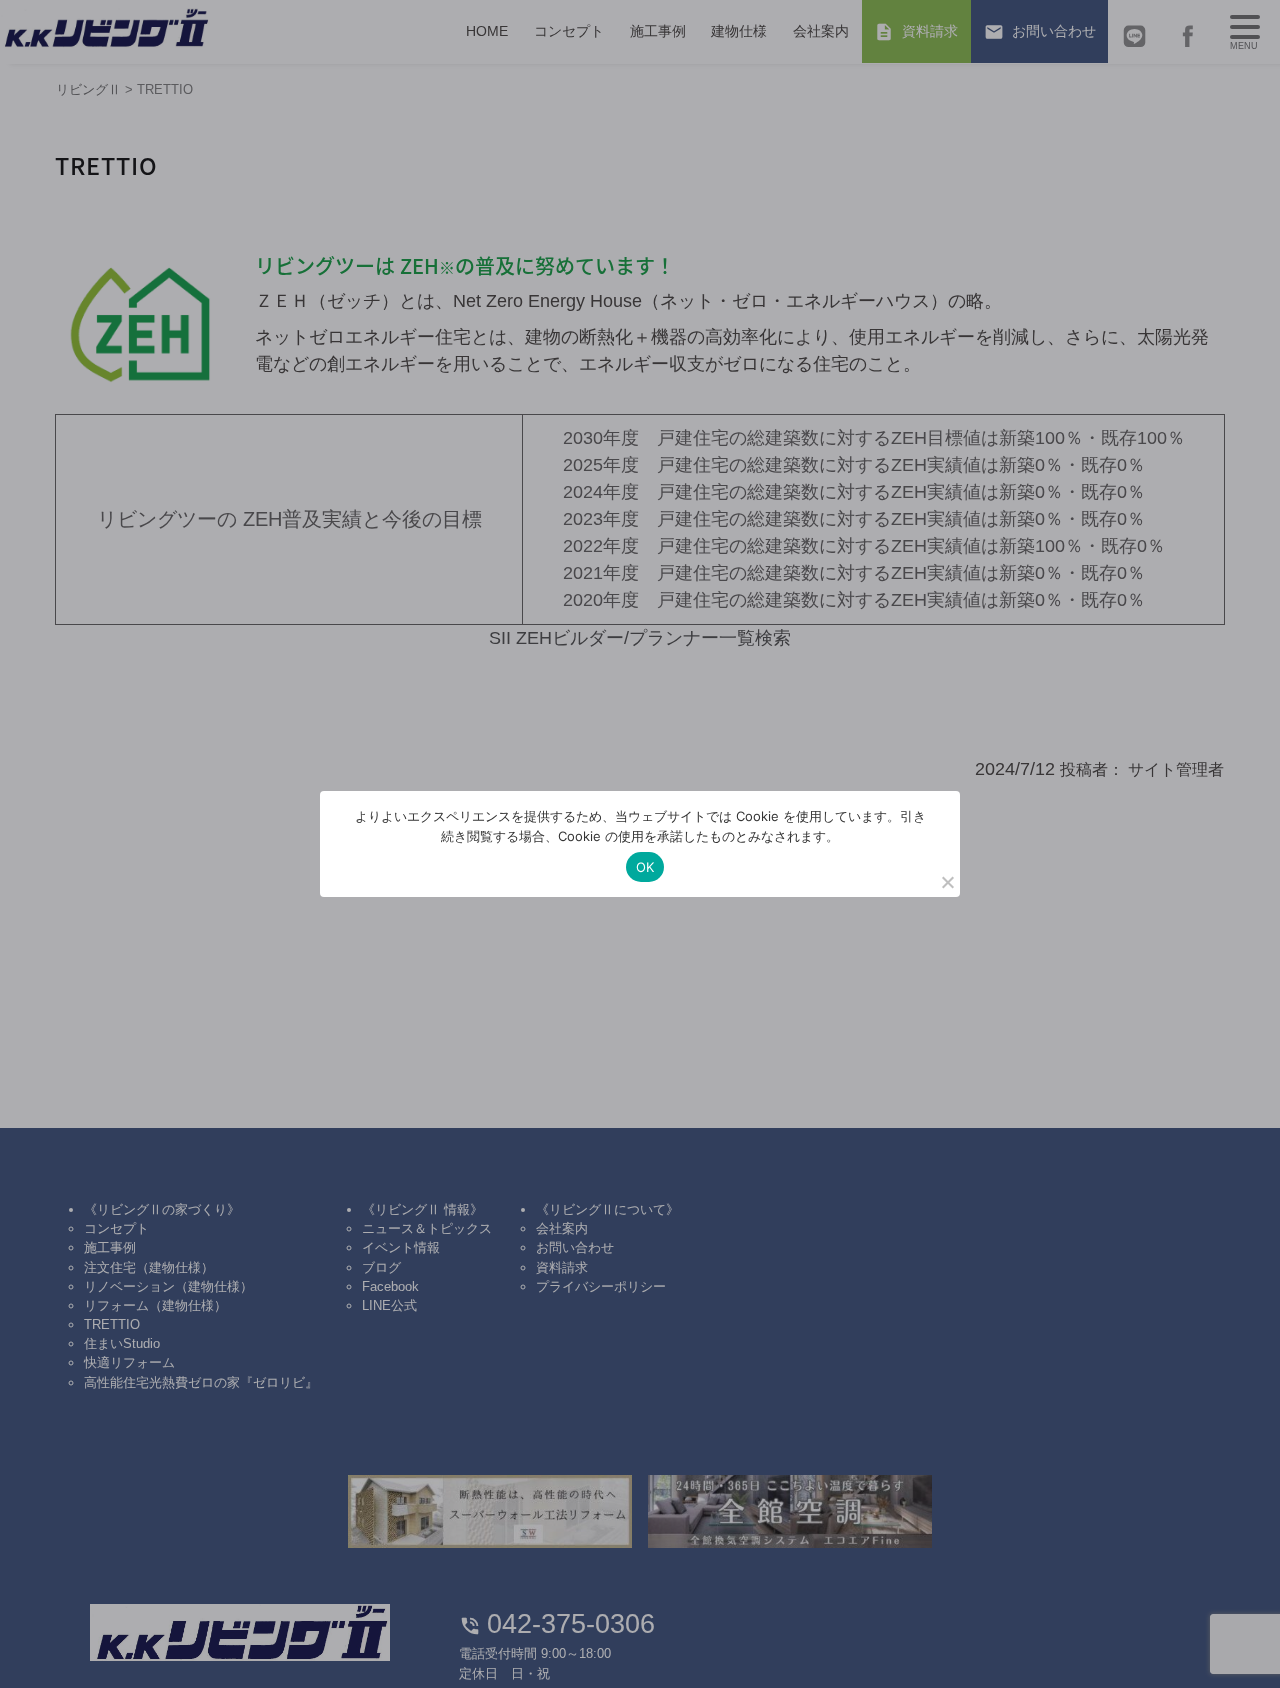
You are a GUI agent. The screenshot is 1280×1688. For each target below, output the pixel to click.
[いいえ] (947, 882)
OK (645, 867)
